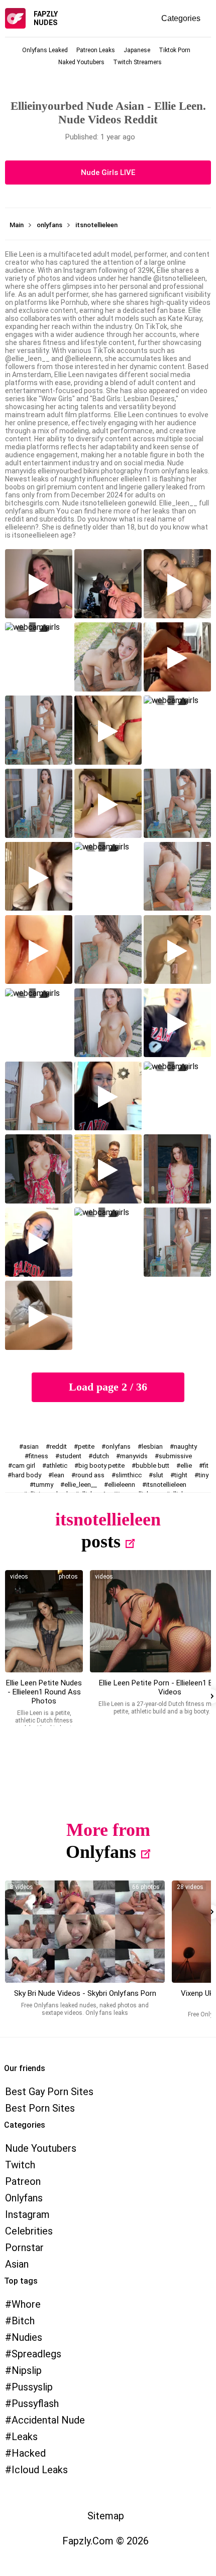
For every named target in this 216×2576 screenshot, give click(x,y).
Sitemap (106, 2516)
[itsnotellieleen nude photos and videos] (44, 1621)
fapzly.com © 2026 (105, 2541)
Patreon (23, 2181)
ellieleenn (122, 1485)
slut (158, 1475)
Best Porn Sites (40, 2108)
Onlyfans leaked (45, 50)
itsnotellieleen (166, 1485)
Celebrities (29, 2231)
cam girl (24, 1466)
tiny (203, 1475)
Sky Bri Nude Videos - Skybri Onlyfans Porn (85, 1993)
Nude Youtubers (41, 2148)
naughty (185, 1446)
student (70, 1456)
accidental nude (48, 2420)
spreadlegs (36, 2354)
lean (58, 1475)
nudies (27, 2337)
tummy (43, 1485)
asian (31, 1446)
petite (86, 1446)
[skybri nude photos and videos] (85, 1932)
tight (181, 1475)
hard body (26, 1475)
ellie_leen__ (81, 1485)
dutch (101, 1456)
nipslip (27, 2370)
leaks (25, 2437)
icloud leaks (40, 2470)
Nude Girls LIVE (108, 173)
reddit (58, 1446)
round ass (90, 1475)
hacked (29, 2453)
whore (26, 2304)
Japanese (137, 50)
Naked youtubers (81, 62)
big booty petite (101, 1466)
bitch (23, 2321)
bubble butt (152, 1466)
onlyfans (118, 1446)
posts (101, 1541)
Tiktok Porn (175, 50)
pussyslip (32, 2387)
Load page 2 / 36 (108, 1387)
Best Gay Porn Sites (49, 2092)
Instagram (27, 2214)
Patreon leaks (96, 50)
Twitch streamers (137, 62)
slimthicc (129, 1475)
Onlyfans (101, 1852)
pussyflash (35, 2403)
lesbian (152, 1446)
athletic (57, 1466)
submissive (175, 1456)
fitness (38, 1456)
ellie (186, 1466)
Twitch (20, 2165)
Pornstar (24, 2248)
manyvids (134, 1456)
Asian (17, 2264)
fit (206, 1466)
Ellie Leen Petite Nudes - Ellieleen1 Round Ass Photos (44, 1692)
